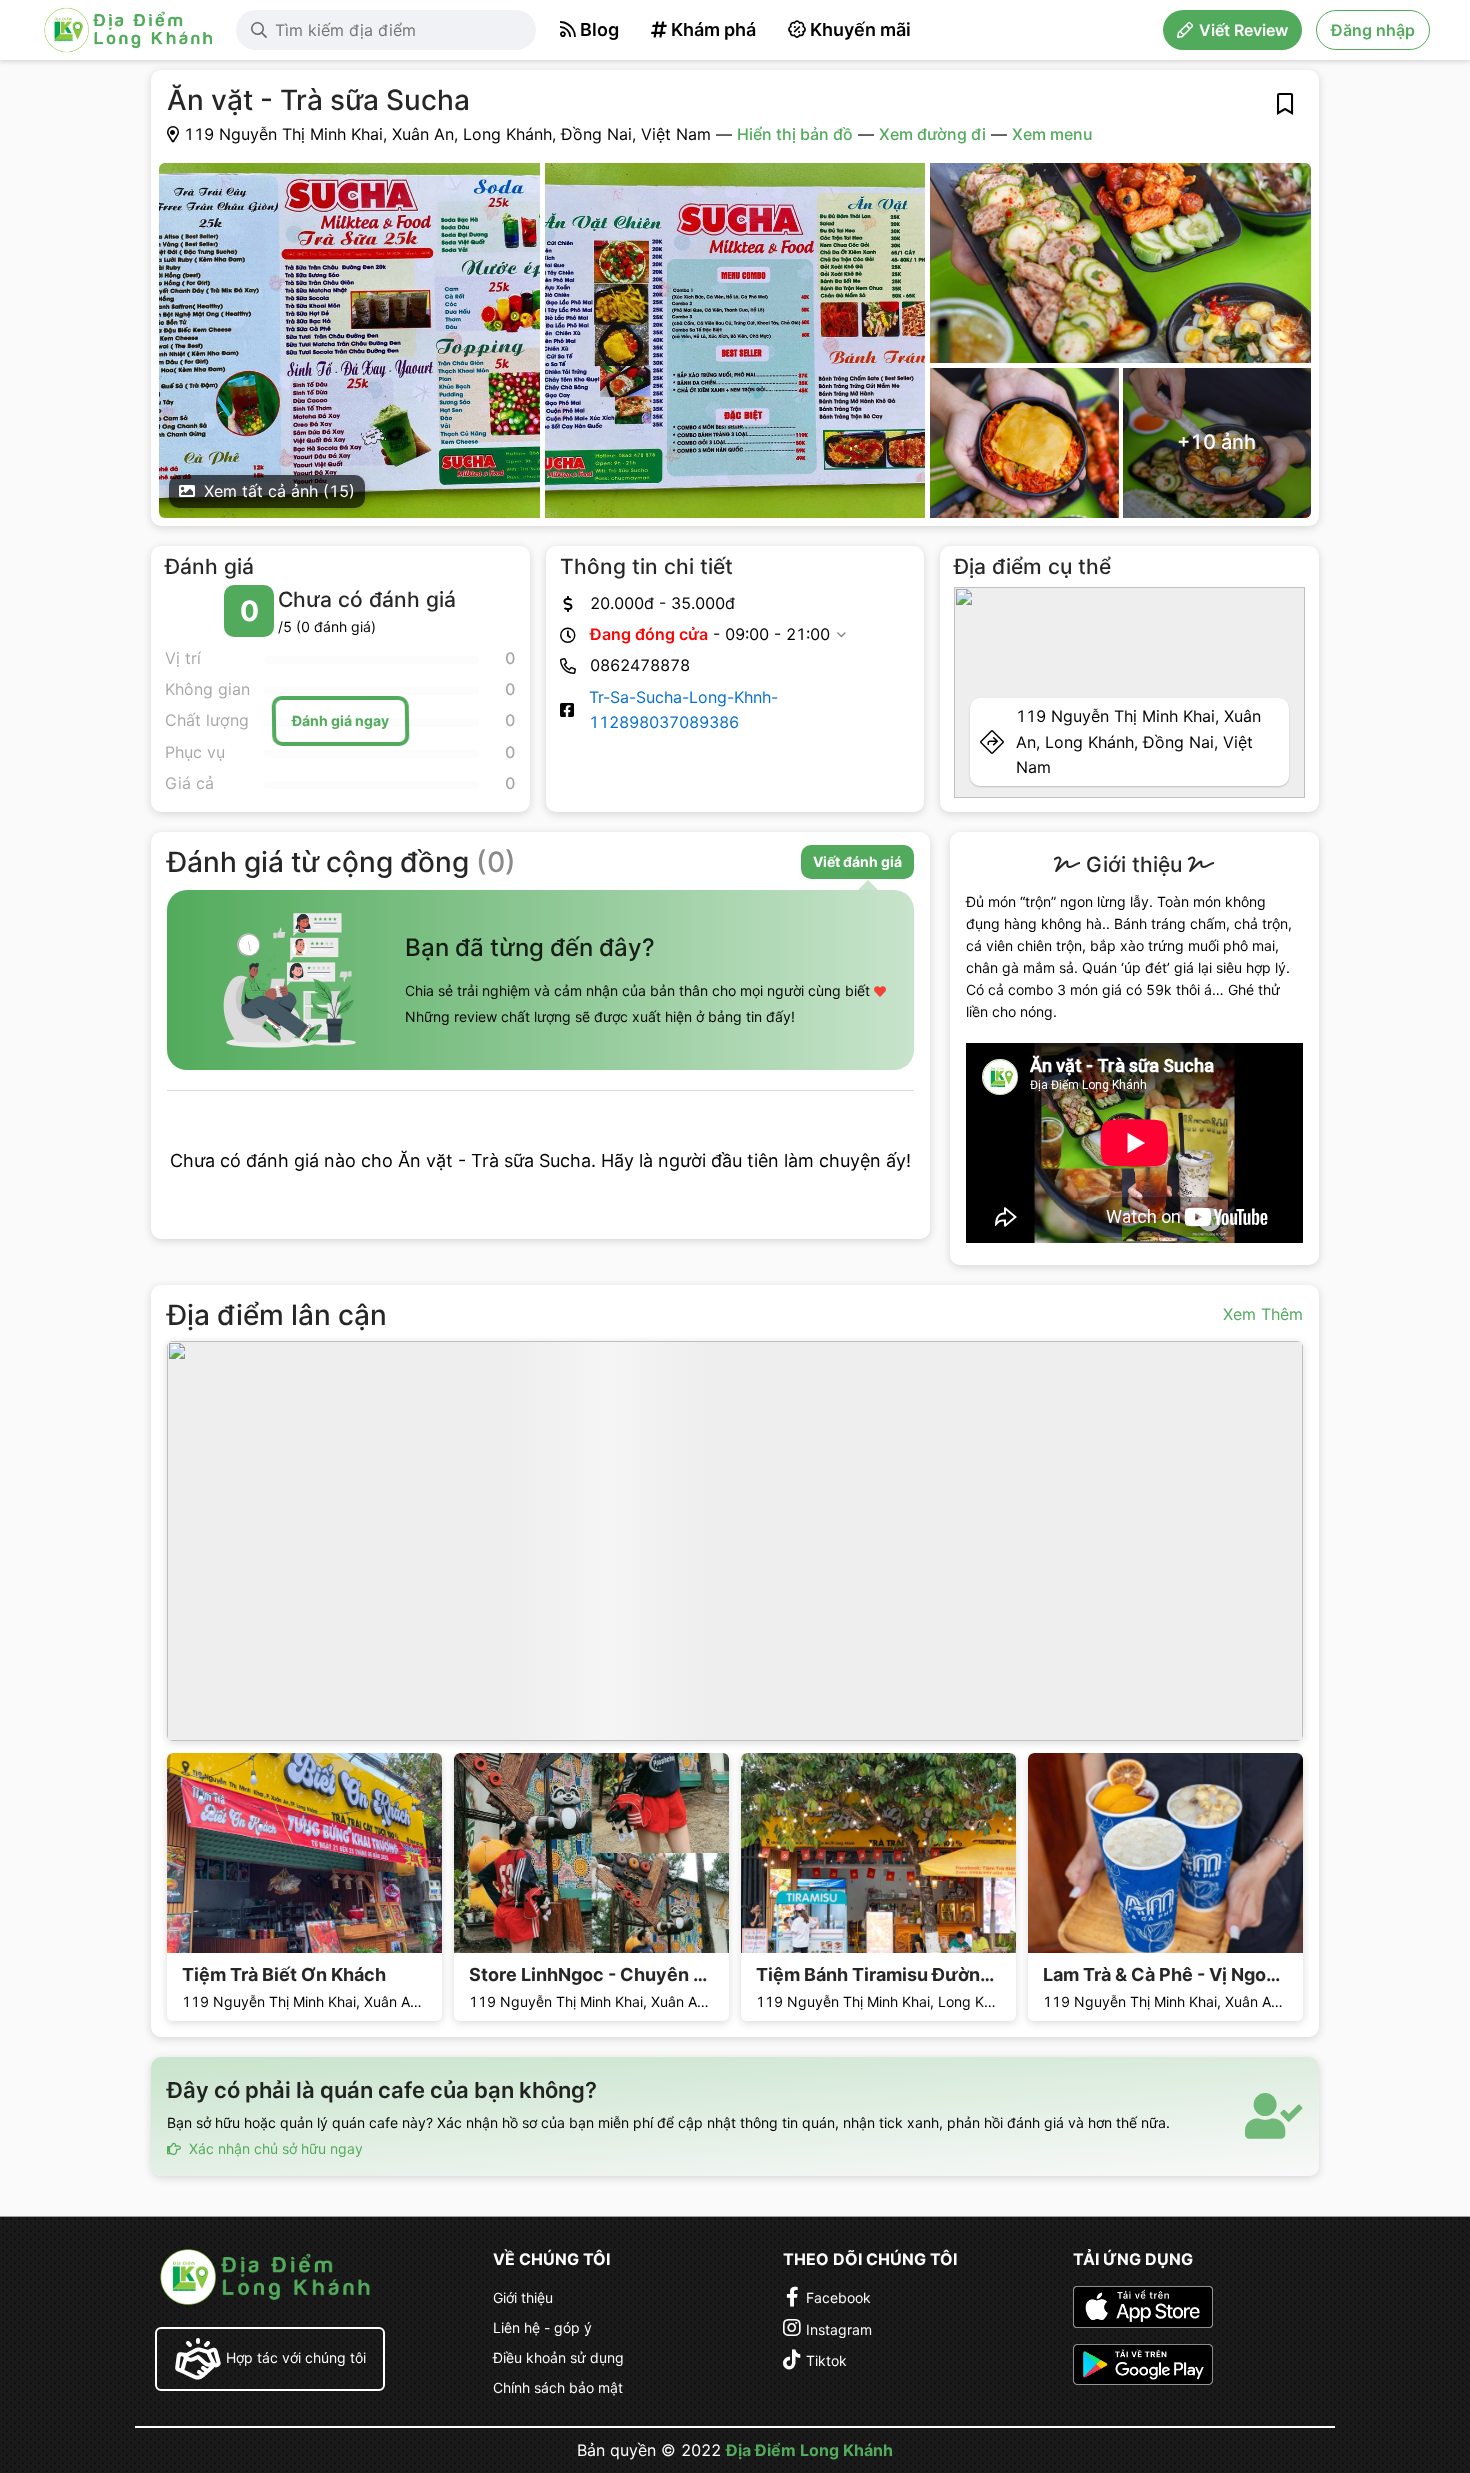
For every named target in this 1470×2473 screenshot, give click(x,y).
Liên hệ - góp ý (542, 2327)
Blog (599, 29)
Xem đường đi (932, 134)
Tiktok (826, 2360)
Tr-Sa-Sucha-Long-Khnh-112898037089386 (683, 709)
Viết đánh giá (857, 861)
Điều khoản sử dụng (558, 2357)
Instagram (839, 2329)
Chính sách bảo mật (558, 2387)
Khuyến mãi (860, 29)
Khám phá (713, 29)
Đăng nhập (1373, 30)
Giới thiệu (523, 2297)
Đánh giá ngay (340, 720)
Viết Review (1243, 30)
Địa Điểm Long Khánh (809, 2450)
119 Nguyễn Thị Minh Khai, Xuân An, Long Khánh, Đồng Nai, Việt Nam (1138, 741)
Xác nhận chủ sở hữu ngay (274, 2148)
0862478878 (640, 665)
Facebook (838, 2297)
